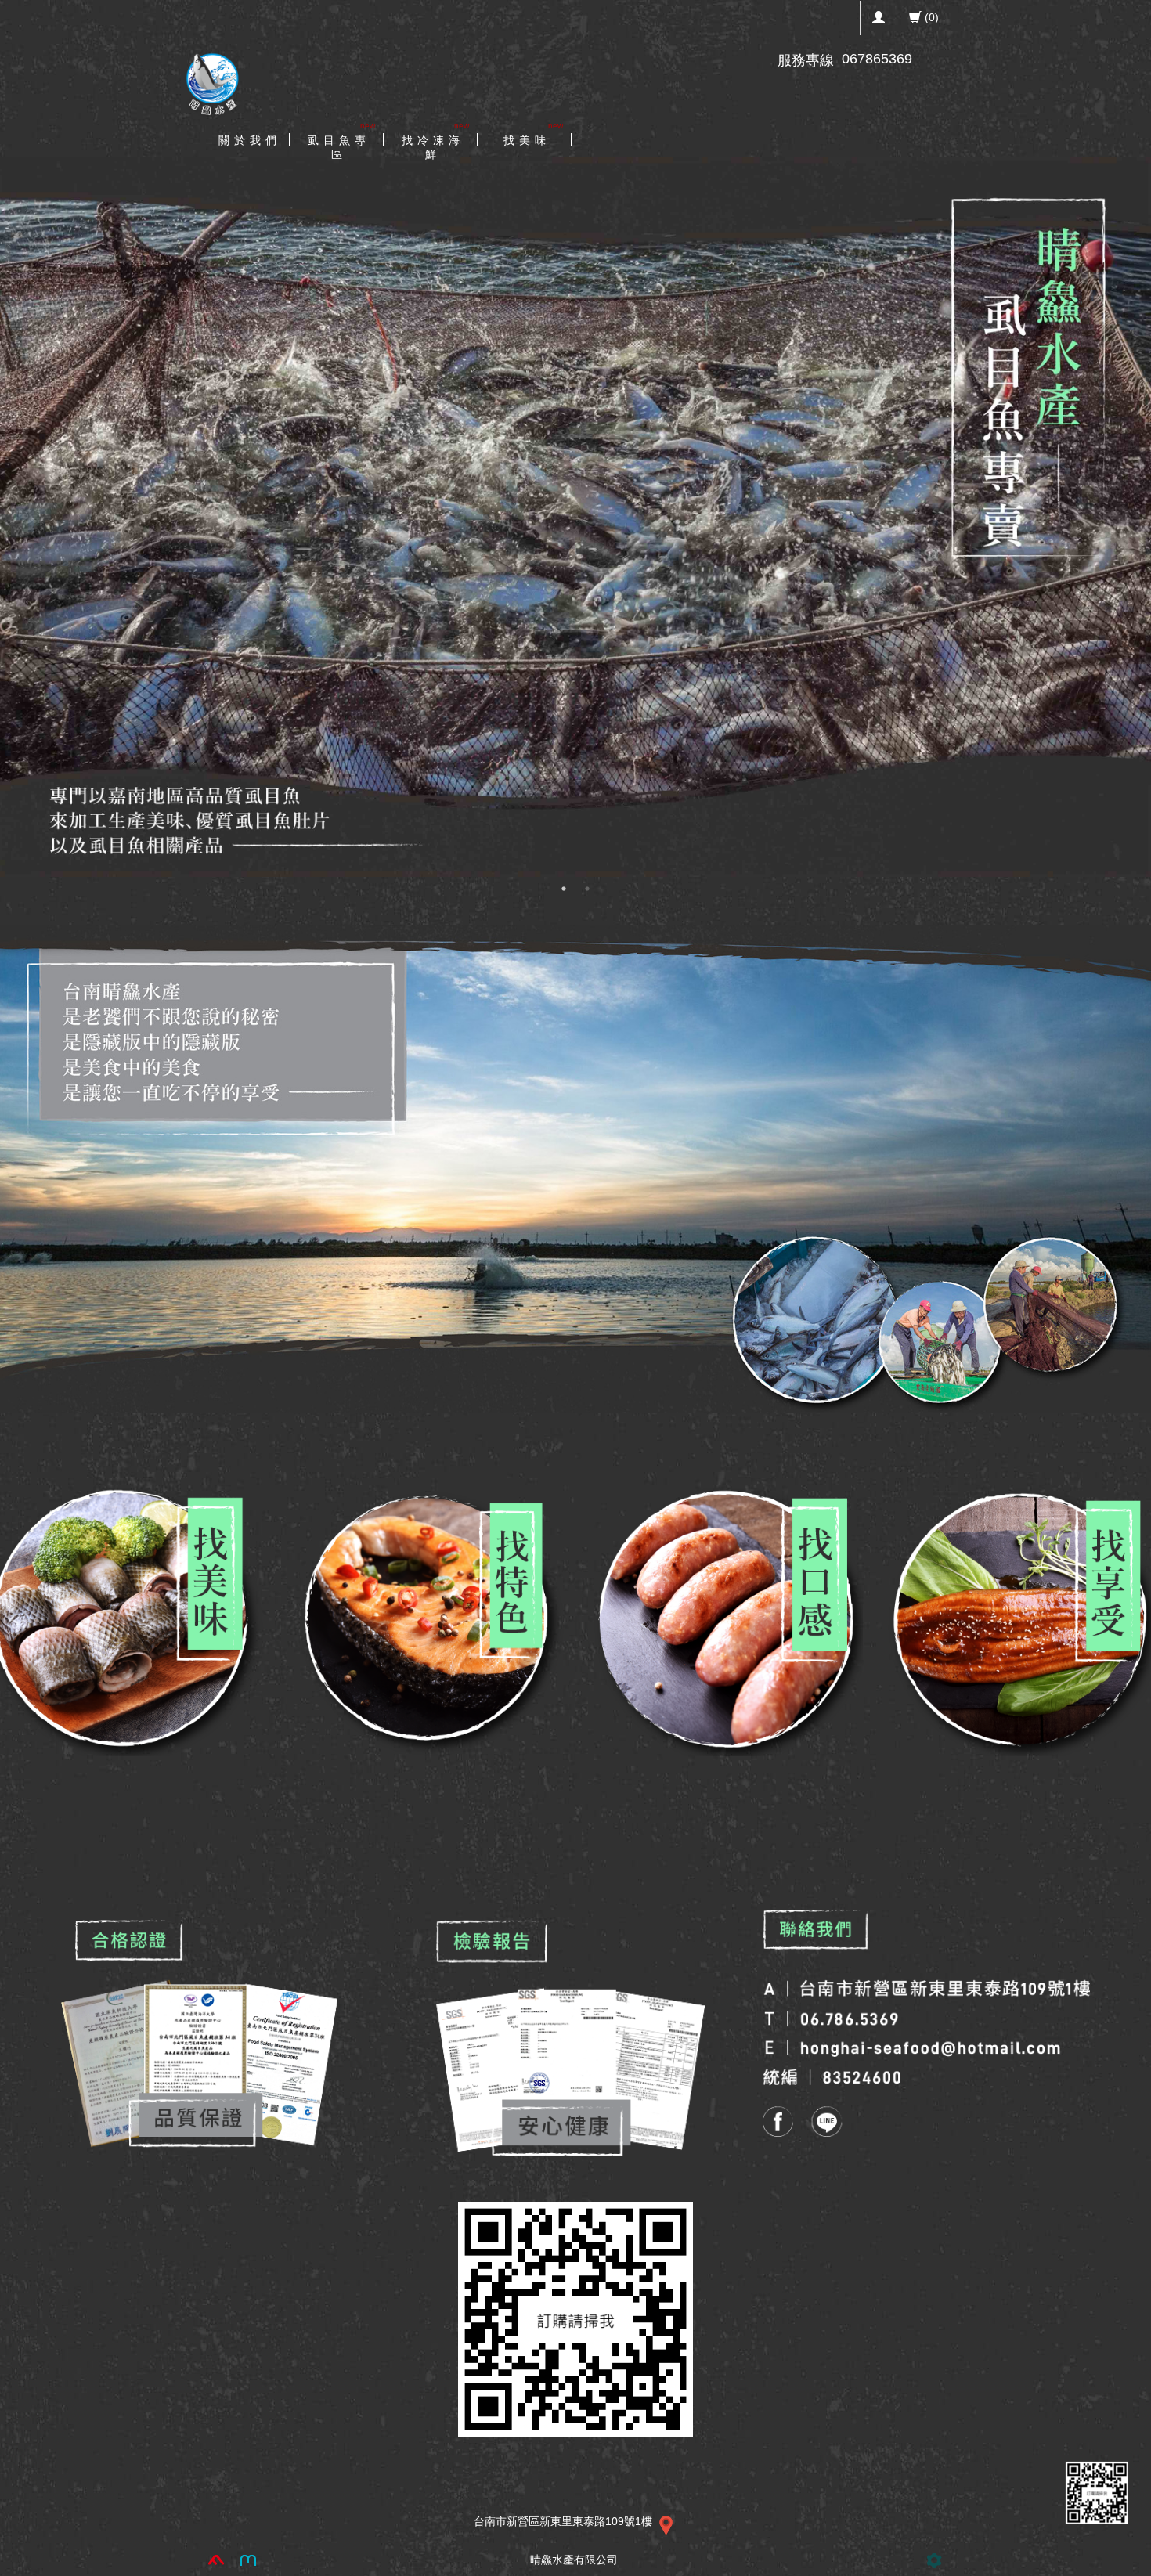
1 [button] (564, 889)
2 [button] (587, 889)
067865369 (877, 59)
